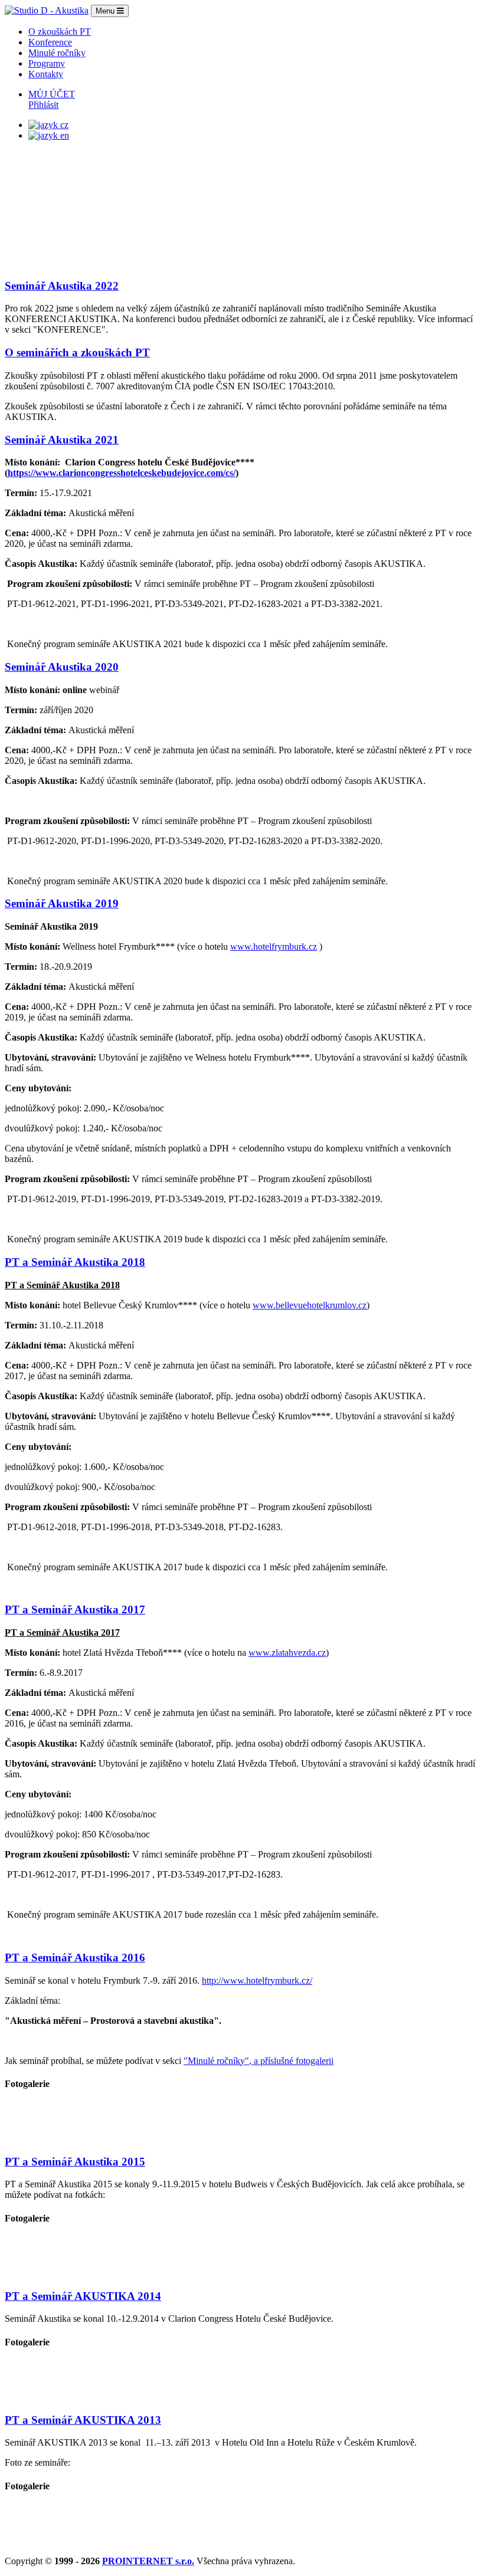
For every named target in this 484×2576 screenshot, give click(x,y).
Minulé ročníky (57, 53)
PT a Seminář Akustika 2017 (75, 1609)
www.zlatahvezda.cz (287, 1653)
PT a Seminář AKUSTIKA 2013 (83, 2420)
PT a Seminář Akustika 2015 (75, 2162)
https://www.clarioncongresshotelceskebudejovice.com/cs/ (122, 473)
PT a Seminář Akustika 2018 (75, 1262)
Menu (106, 11)
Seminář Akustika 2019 (62, 903)
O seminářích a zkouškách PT (77, 352)
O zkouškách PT (60, 32)
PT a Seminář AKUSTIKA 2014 (83, 2296)
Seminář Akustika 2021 (62, 440)
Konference (50, 42)
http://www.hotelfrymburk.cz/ (257, 1981)
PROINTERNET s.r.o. (148, 2561)
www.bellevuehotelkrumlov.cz (310, 1305)
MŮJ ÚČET (52, 94)
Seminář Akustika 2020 (62, 667)
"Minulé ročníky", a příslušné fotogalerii (259, 2061)
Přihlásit (43, 105)
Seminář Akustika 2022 (62, 286)
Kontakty (46, 74)
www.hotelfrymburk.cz (274, 946)
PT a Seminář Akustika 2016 (75, 1958)
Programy (47, 63)
